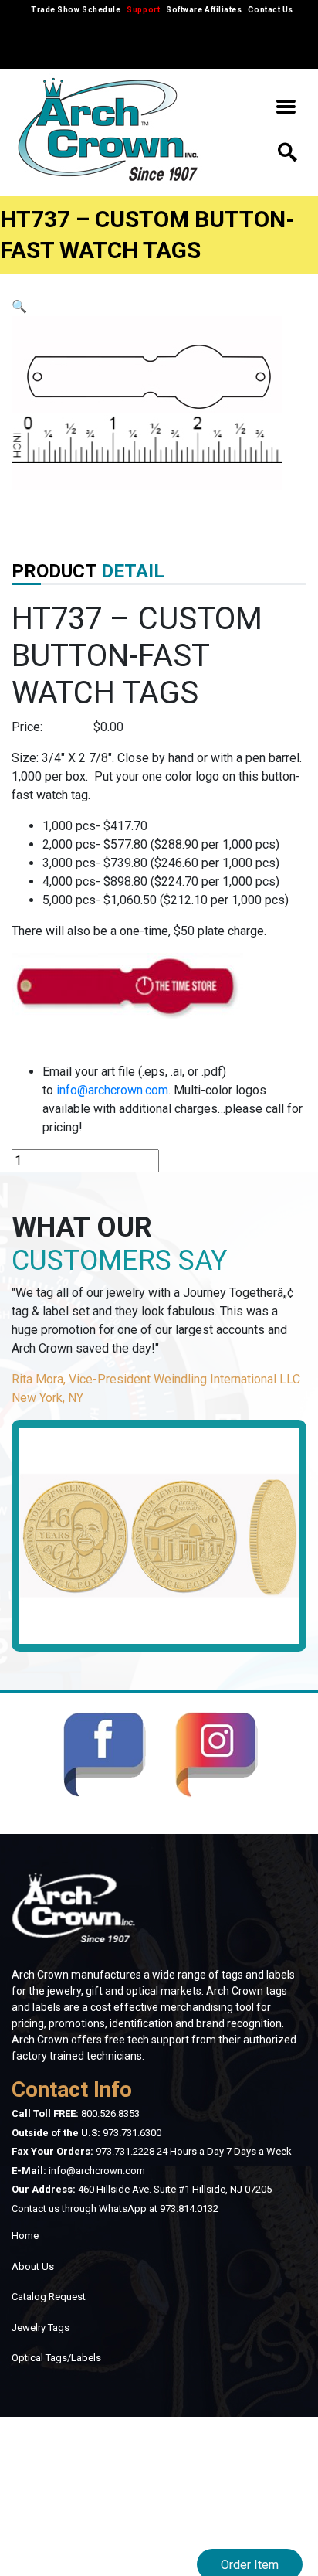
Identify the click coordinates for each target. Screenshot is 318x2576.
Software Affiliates (204, 10)
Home (25, 2236)
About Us (33, 2266)
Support (143, 10)
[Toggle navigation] (286, 110)
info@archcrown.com (112, 1090)
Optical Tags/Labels (56, 2358)
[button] (19, 306)
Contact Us (270, 10)
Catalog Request (49, 2297)
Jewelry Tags (41, 2328)
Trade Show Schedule (76, 10)
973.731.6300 (132, 2133)
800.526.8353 (110, 2113)
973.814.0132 (189, 2208)
